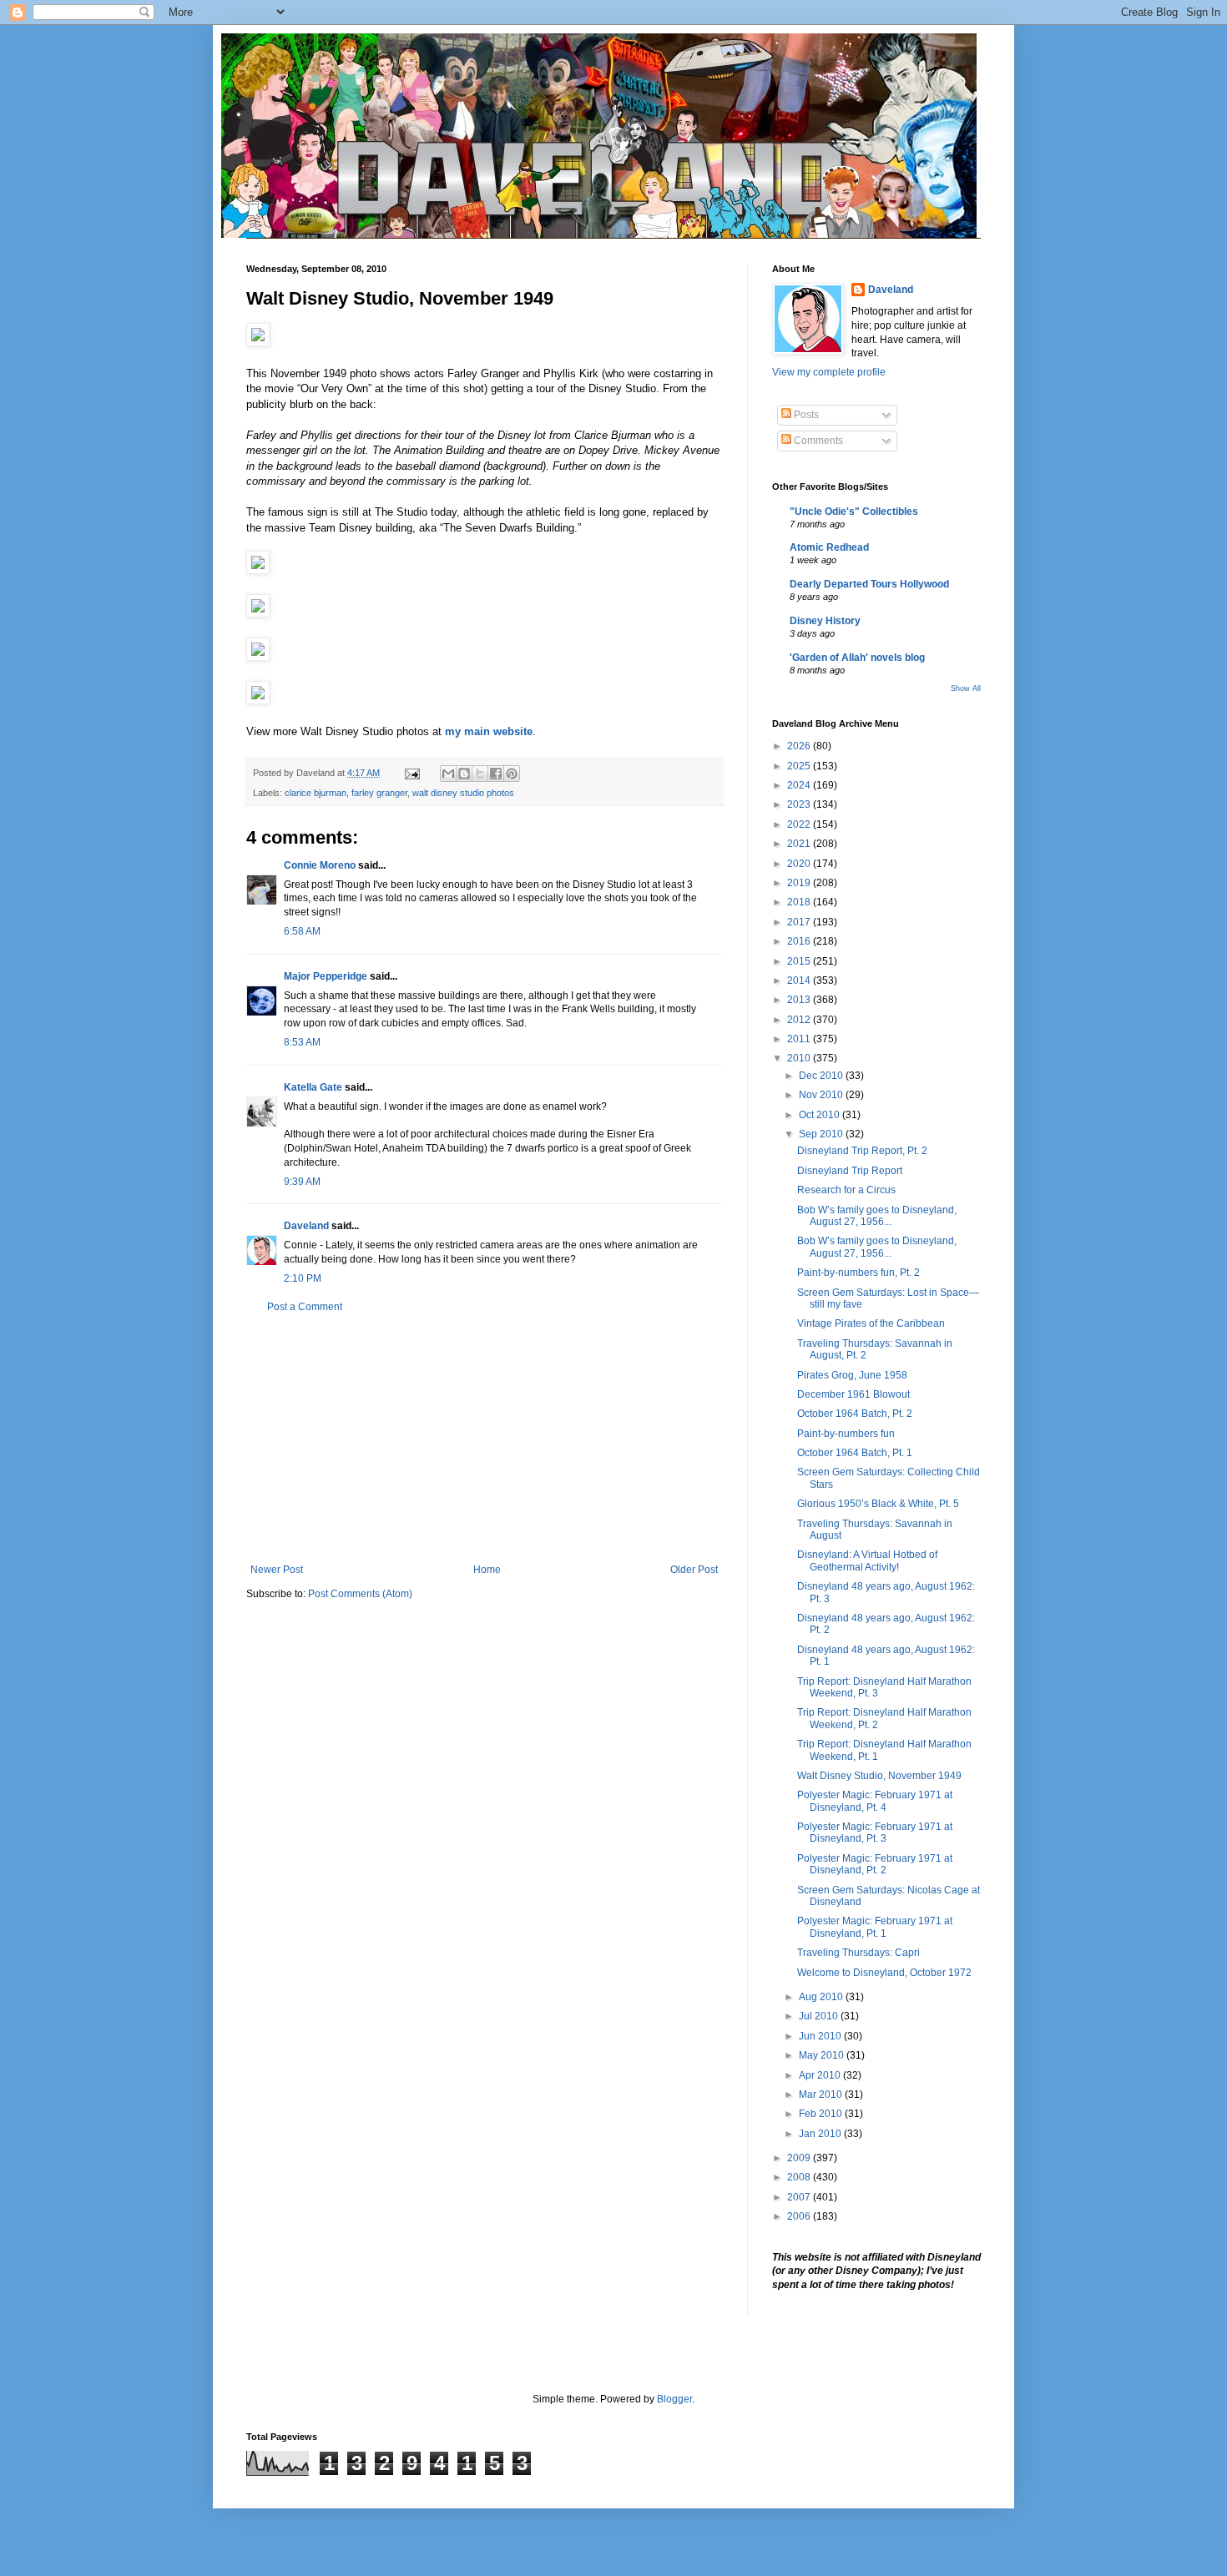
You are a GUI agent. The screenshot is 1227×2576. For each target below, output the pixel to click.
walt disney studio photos (463, 793)
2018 (800, 902)
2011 (800, 1039)
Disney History (825, 621)
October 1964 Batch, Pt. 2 (855, 1414)
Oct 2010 (821, 1115)
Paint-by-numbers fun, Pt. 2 (858, 1273)
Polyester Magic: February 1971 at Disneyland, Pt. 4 (875, 1801)
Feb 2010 (822, 2114)
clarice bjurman (316, 793)
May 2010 (823, 2055)
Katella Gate (313, 1087)
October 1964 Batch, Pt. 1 (855, 1453)
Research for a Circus (846, 1190)
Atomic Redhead (829, 547)
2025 (800, 766)
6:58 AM (302, 931)
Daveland (306, 1226)
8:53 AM (302, 1042)
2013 (800, 1000)
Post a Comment (305, 1307)
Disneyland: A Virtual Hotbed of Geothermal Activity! (867, 1560)
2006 (800, 2216)
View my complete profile (829, 372)
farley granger (379, 793)
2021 (800, 844)
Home (487, 1570)
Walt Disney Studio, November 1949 (879, 1776)
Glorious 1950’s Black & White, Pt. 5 (878, 1504)
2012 (800, 1020)
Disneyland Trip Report (850, 1171)
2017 (800, 922)
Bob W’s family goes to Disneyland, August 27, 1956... (877, 1216)
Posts (805, 415)
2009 (800, 2158)
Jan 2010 (821, 2134)
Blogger (674, 2399)
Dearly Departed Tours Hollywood (869, 584)
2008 (800, 2177)
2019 (800, 883)
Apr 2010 (821, 2075)
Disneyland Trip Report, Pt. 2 (862, 1151)
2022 (800, 824)
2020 (800, 864)
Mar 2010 (822, 2095)
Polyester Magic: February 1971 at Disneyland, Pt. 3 (875, 1832)
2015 (800, 961)
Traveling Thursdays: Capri (858, 1953)
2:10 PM (303, 1278)
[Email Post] (412, 773)
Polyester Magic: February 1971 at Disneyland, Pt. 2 (875, 1864)
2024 (800, 785)
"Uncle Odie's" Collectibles (854, 512)
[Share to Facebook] (496, 774)
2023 (800, 804)
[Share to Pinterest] (512, 774)
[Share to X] (480, 774)
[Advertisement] (484, 1439)
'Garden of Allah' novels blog (857, 658)
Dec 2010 (822, 1076)
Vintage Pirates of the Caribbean (871, 1323)
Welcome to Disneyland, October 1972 (884, 1973)
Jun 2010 (821, 2036)
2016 (800, 941)
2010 (800, 1058)
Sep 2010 (822, 1134)
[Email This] (448, 774)
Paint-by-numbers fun (846, 1434)
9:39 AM (302, 1182)
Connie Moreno (320, 865)
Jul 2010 (820, 2016)
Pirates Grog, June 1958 (852, 1375)
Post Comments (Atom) (360, 1594)
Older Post (694, 1570)
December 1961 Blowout (853, 1394)
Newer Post (277, 1570)
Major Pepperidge (326, 976)
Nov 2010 (822, 1095)
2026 (800, 746)
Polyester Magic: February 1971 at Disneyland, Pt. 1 (875, 1927)
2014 (800, 980)
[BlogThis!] (464, 774)
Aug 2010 (822, 1997)
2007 (800, 2197)
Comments (817, 441)
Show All (966, 688)
